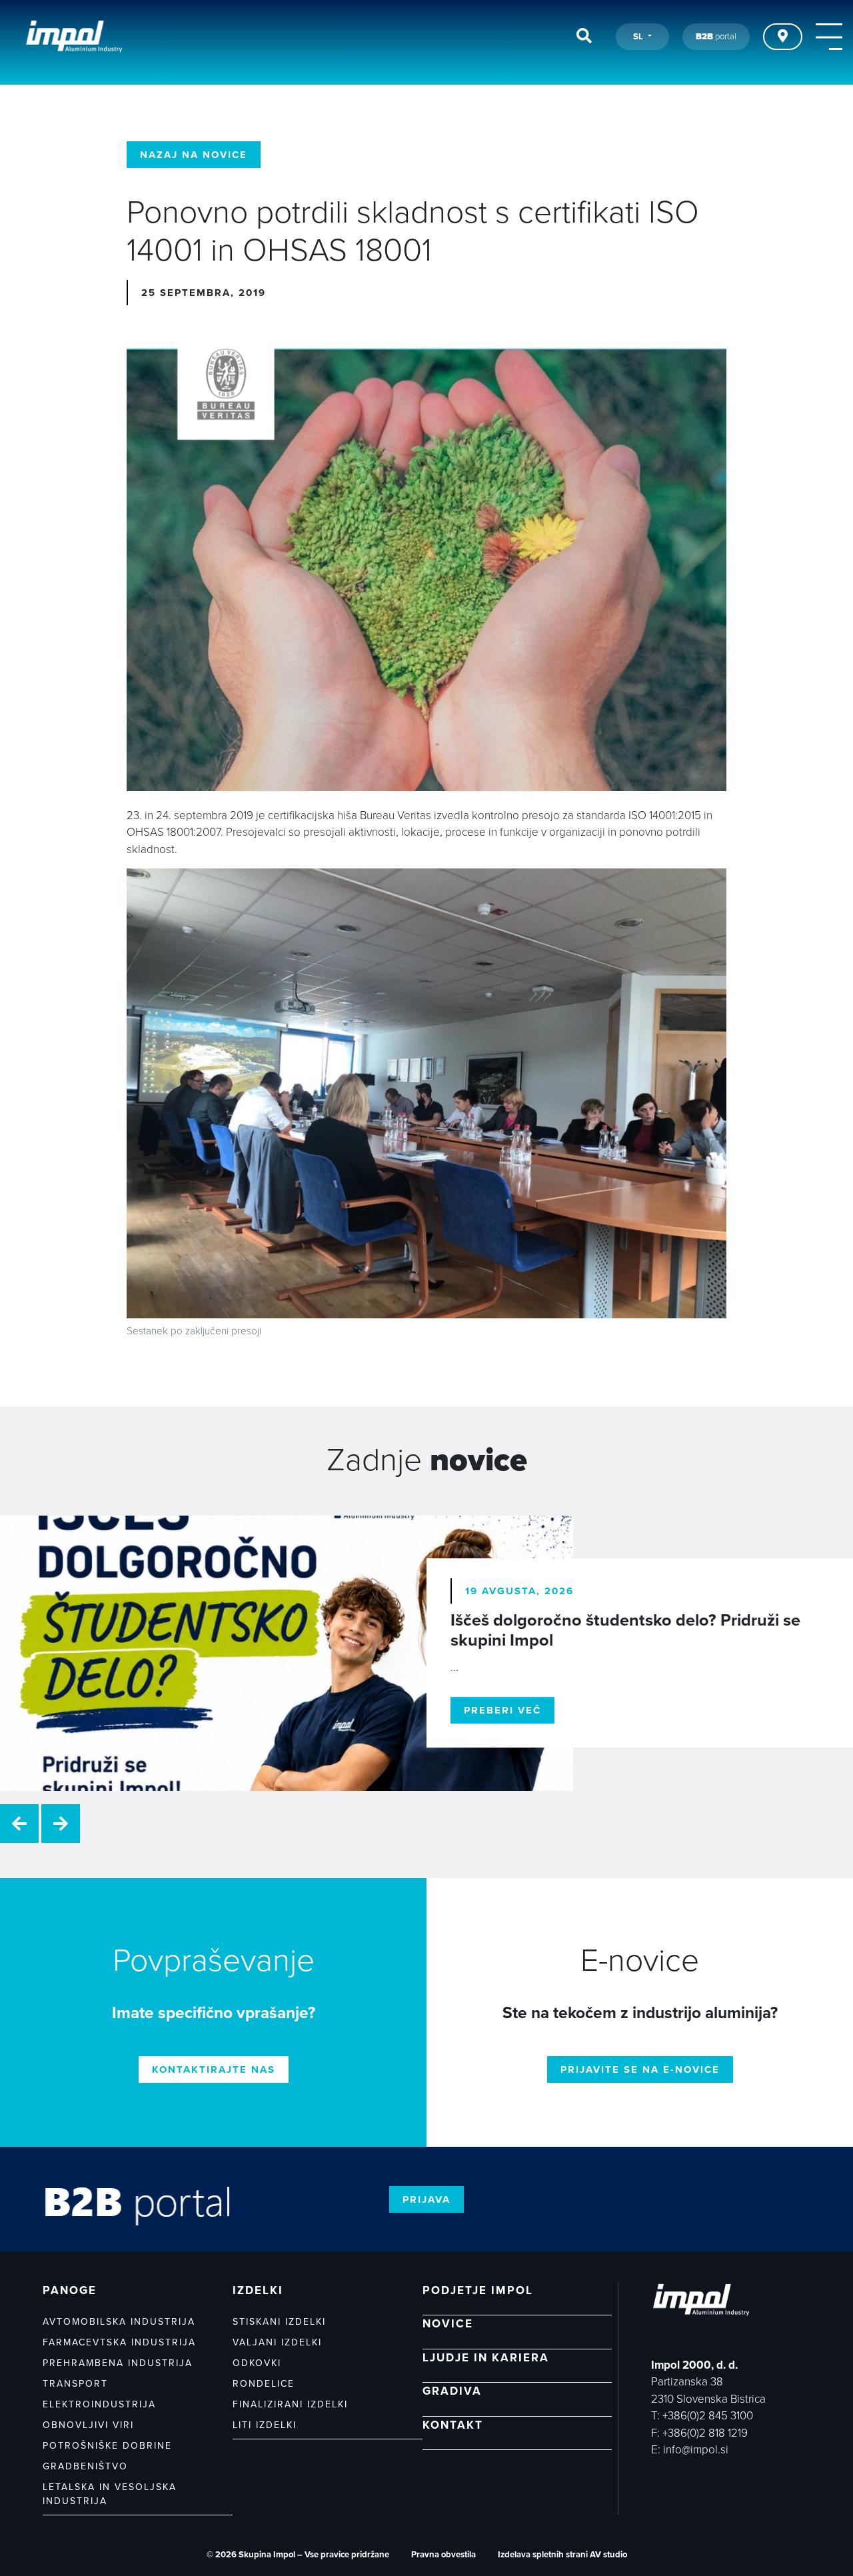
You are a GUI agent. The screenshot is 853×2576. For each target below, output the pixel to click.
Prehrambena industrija (118, 2363)
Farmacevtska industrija (119, 2342)
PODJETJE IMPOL (478, 2290)
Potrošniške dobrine (107, 2446)
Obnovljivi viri (88, 2425)
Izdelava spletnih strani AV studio (562, 2555)
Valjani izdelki (277, 2342)
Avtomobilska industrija (119, 2322)
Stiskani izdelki (279, 2322)
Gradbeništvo (85, 2466)
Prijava (426, 2199)
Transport (75, 2384)
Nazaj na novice (194, 155)
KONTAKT (453, 2425)
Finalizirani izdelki (290, 2404)
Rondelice (264, 2384)
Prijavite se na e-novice (640, 2069)
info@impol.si (696, 2450)
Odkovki (257, 2363)
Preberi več (502, 1710)
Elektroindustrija (99, 2404)
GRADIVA (452, 2391)
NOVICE (448, 2324)
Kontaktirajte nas (214, 2069)
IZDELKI (258, 2290)
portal (716, 37)
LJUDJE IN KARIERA (486, 2358)
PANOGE (70, 2290)
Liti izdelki (265, 2425)
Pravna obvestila (443, 2555)
